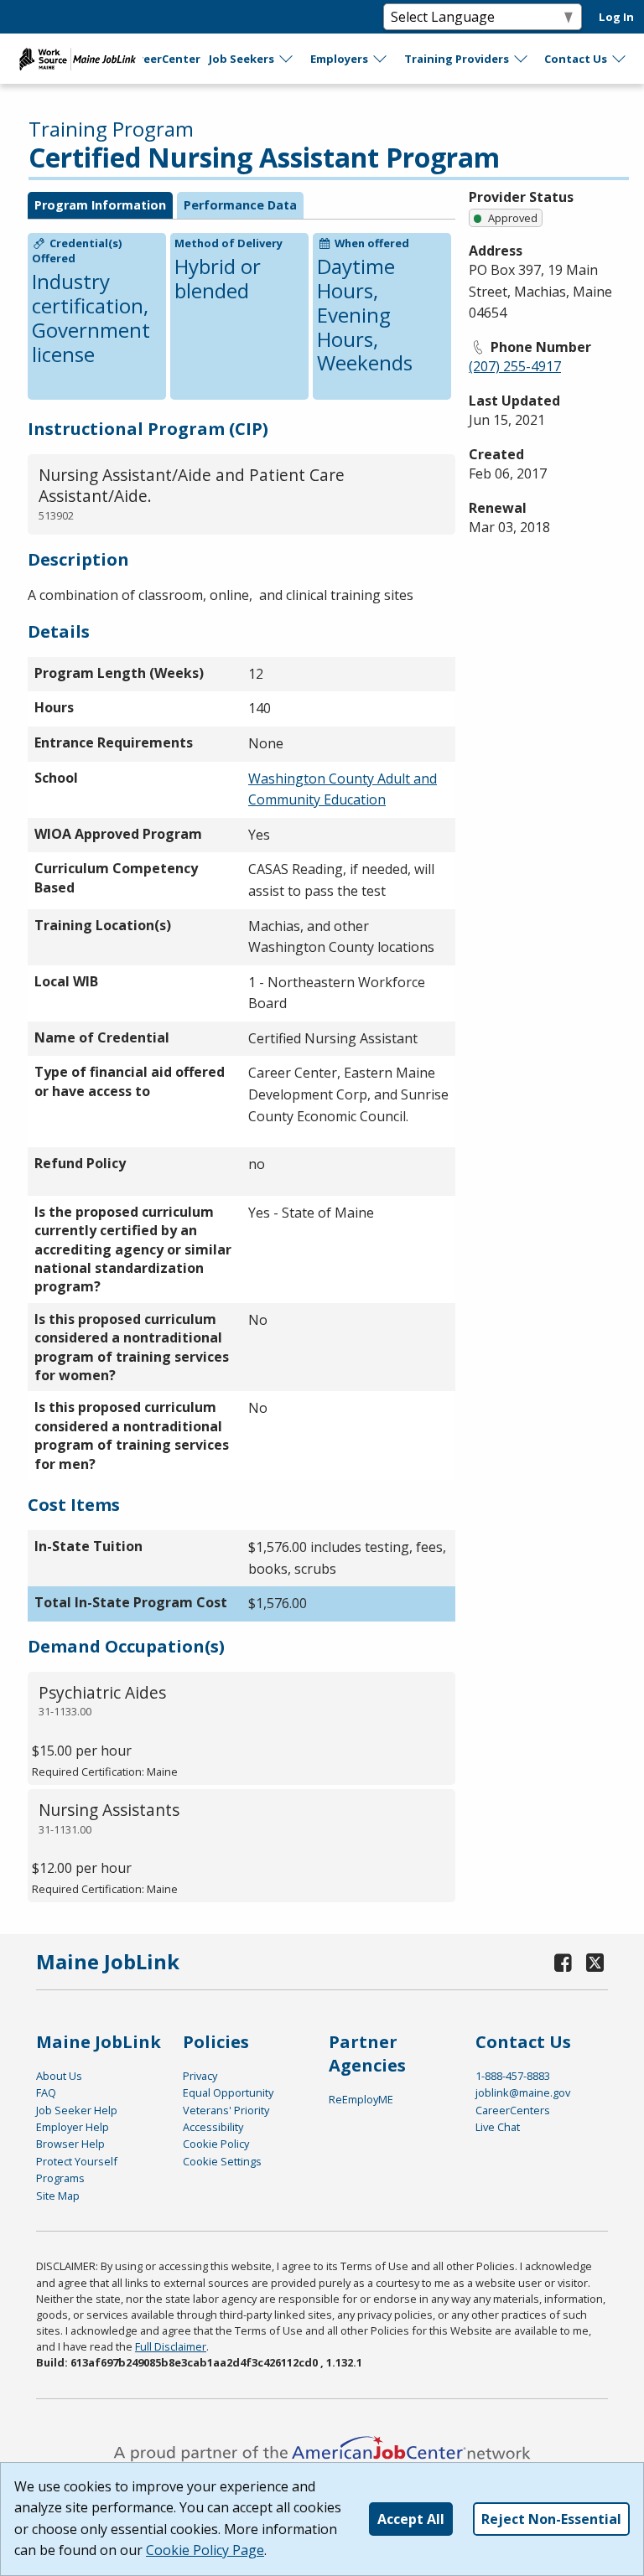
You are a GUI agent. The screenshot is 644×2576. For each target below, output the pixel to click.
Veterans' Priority (226, 2110)
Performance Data (240, 205)
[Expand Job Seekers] (287, 59)
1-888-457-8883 (513, 2076)
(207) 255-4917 (515, 366)
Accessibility (213, 2127)
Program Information (100, 205)
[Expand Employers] (381, 59)
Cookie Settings (222, 2161)
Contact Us (576, 59)
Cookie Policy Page (205, 2550)
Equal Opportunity (228, 2092)
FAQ (46, 2092)
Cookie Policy (216, 2144)
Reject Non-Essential (551, 2519)
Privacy (200, 2076)
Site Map (58, 2196)
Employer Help (73, 2127)
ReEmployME (361, 2099)
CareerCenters (513, 2110)
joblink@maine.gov (523, 2092)
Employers (339, 59)
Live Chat (498, 2127)
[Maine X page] (595, 1962)
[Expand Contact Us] (620, 59)
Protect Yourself (77, 2161)
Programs (60, 2178)
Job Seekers (241, 59)
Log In (616, 17)
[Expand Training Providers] (522, 59)
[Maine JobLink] (78, 59)
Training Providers (457, 59)
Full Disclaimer (171, 2346)
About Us (59, 2076)
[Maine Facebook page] (563, 1962)
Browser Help (70, 2144)
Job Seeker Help (77, 2110)
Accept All (411, 2519)
